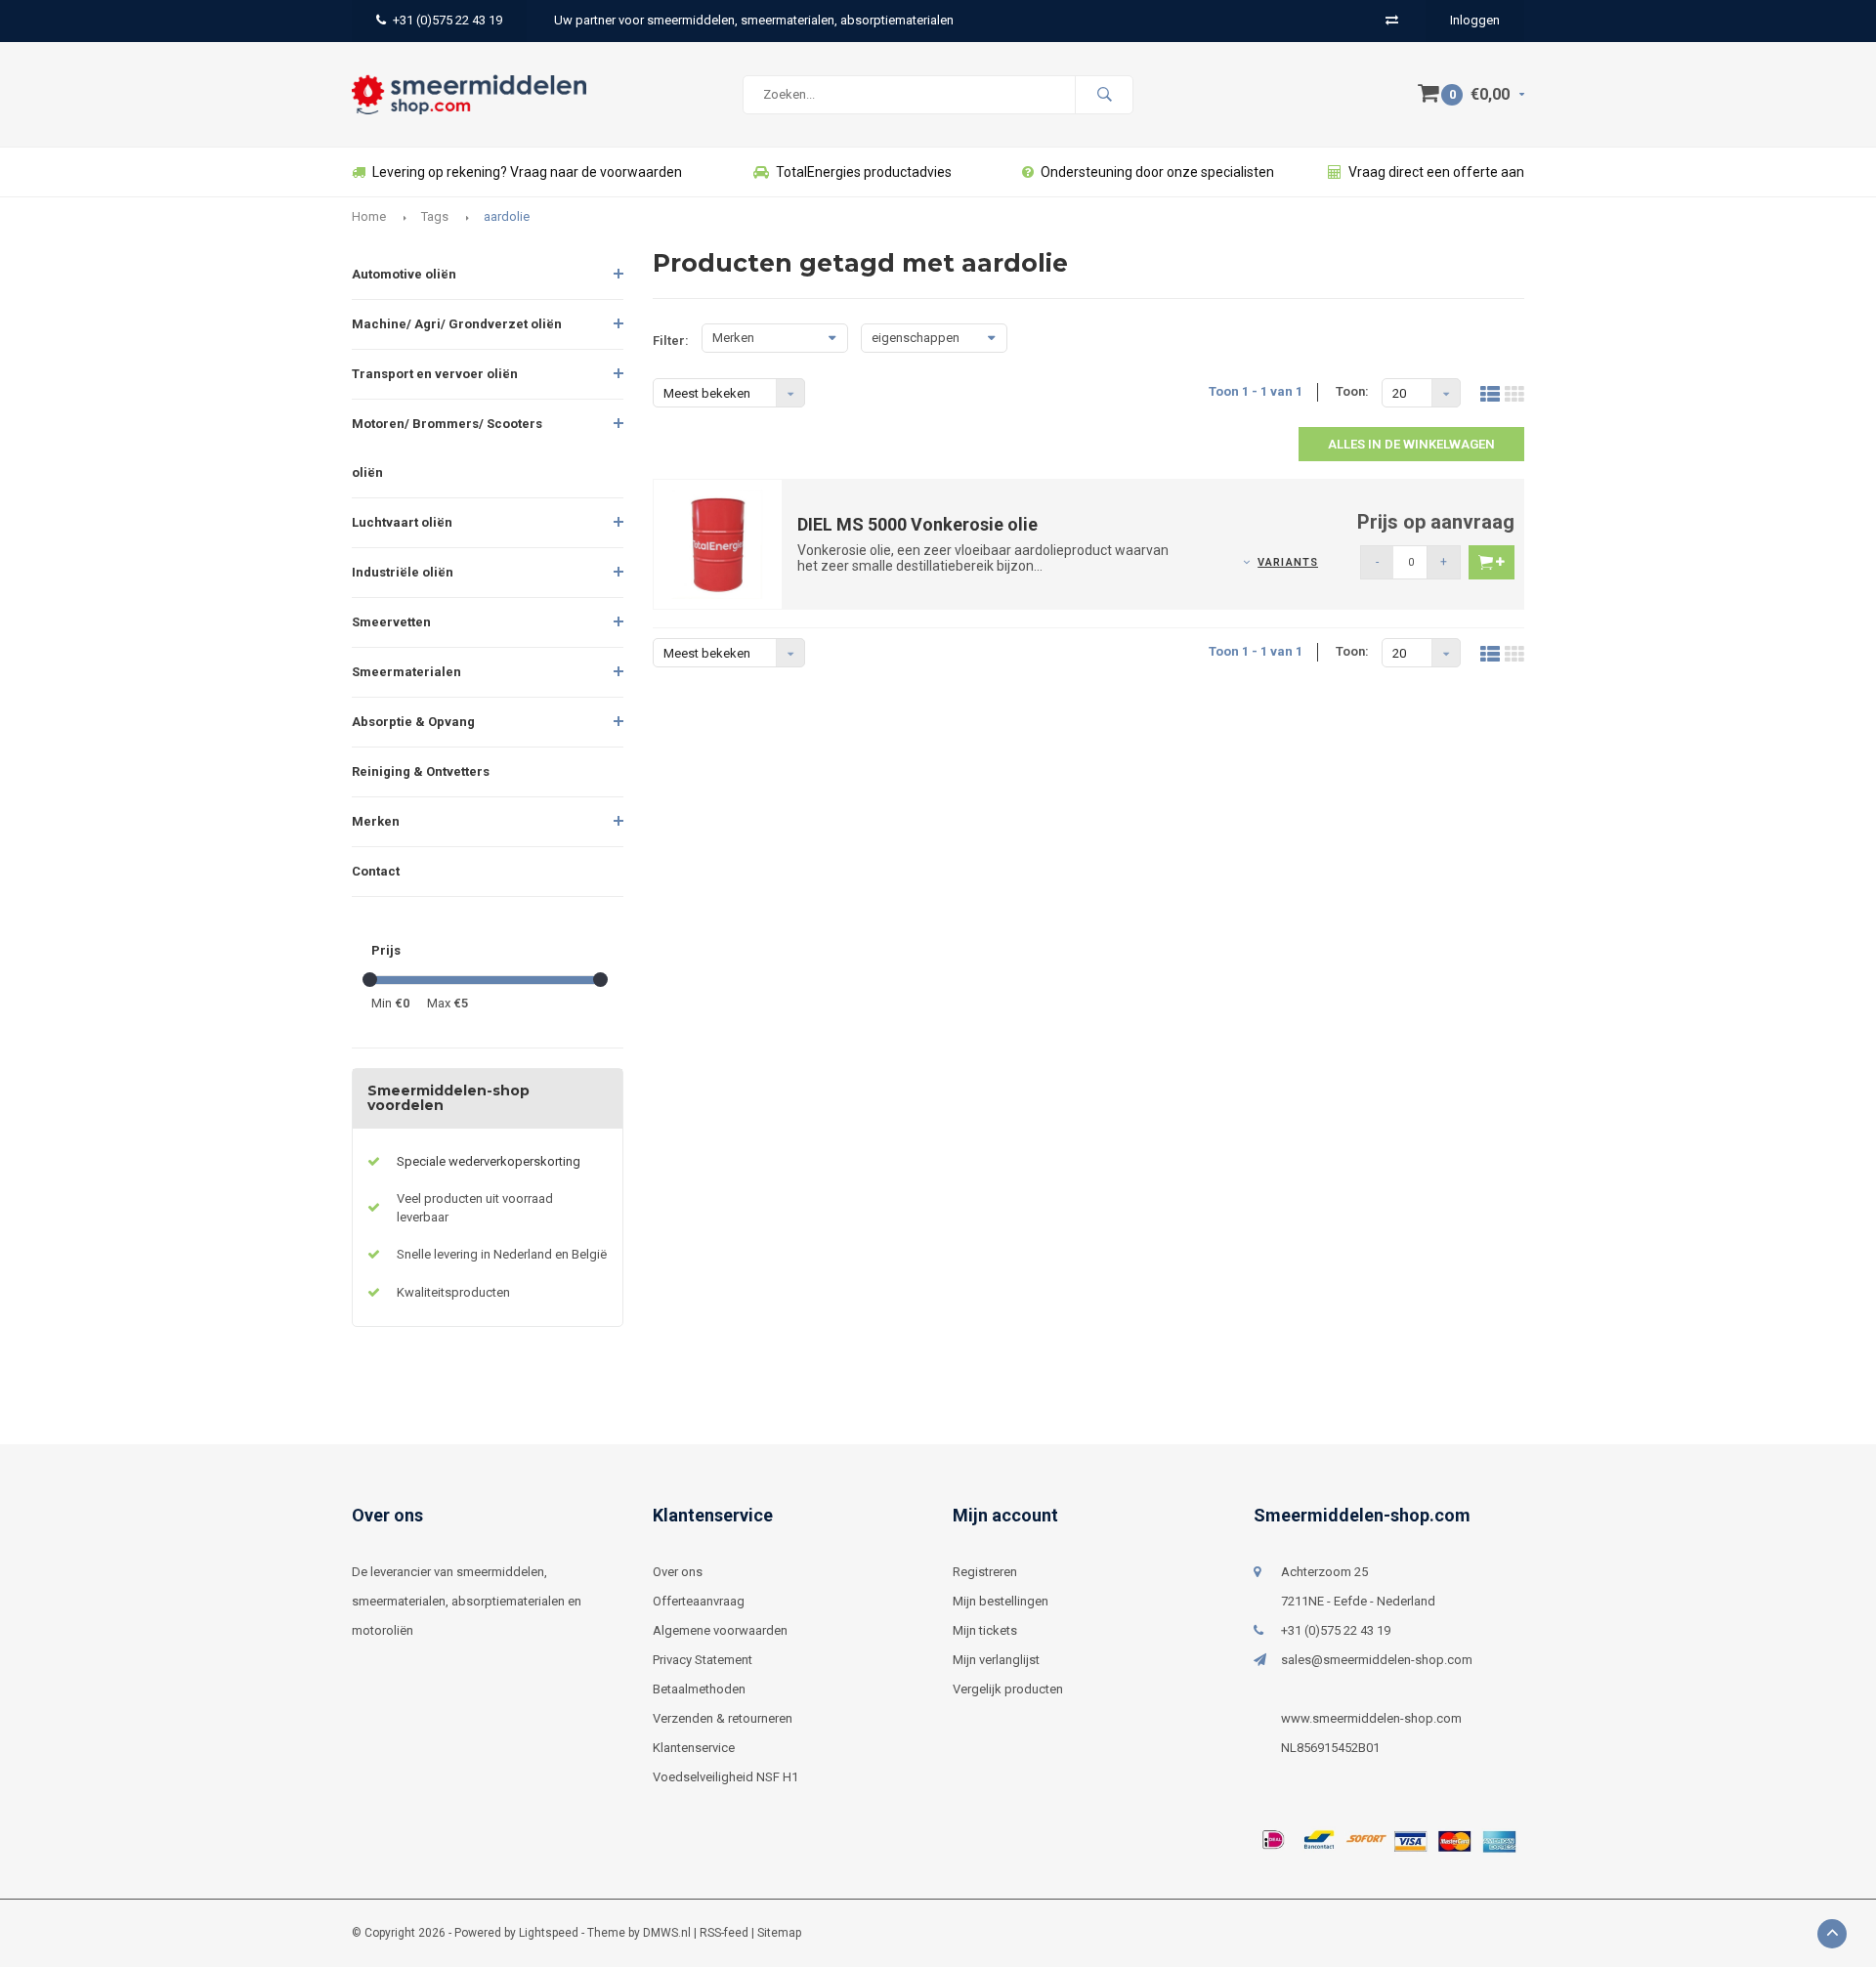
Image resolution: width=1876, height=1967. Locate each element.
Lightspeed (549, 1933)
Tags (435, 216)
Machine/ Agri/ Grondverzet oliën (457, 324)
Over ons (678, 1572)
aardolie (507, 216)
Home (369, 216)
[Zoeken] (1104, 95)
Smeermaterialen (406, 672)
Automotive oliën (404, 274)
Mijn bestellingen (1001, 1601)
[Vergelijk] (1392, 20)
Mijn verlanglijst (996, 1660)
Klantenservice (694, 1748)
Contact (376, 871)
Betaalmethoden (699, 1689)
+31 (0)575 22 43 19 (448, 20)
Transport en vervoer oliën (435, 374)
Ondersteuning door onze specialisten (1157, 172)
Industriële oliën (403, 572)
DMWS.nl (667, 1933)
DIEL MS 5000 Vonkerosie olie (917, 524)
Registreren (985, 1572)
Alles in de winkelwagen (1411, 444)
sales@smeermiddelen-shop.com (1377, 1660)
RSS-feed (724, 1933)
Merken (376, 821)
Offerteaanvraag (699, 1601)
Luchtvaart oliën (402, 522)
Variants (1288, 562)
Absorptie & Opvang (413, 722)
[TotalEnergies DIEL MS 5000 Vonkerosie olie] (718, 543)
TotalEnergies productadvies (864, 172)
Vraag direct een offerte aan (1436, 172)
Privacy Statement (703, 1660)
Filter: (671, 341)
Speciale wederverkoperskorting (489, 1161)
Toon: (1352, 391)
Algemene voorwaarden (720, 1630)
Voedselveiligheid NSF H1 (725, 1777)
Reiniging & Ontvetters (421, 771)
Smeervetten (391, 622)
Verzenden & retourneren (723, 1718)
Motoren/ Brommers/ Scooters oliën (447, 448)
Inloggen (1475, 20)
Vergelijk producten (1008, 1689)
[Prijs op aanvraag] (1492, 562)
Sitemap (779, 1933)
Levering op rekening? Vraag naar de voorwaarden (527, 172)
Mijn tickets (985, 1630)
